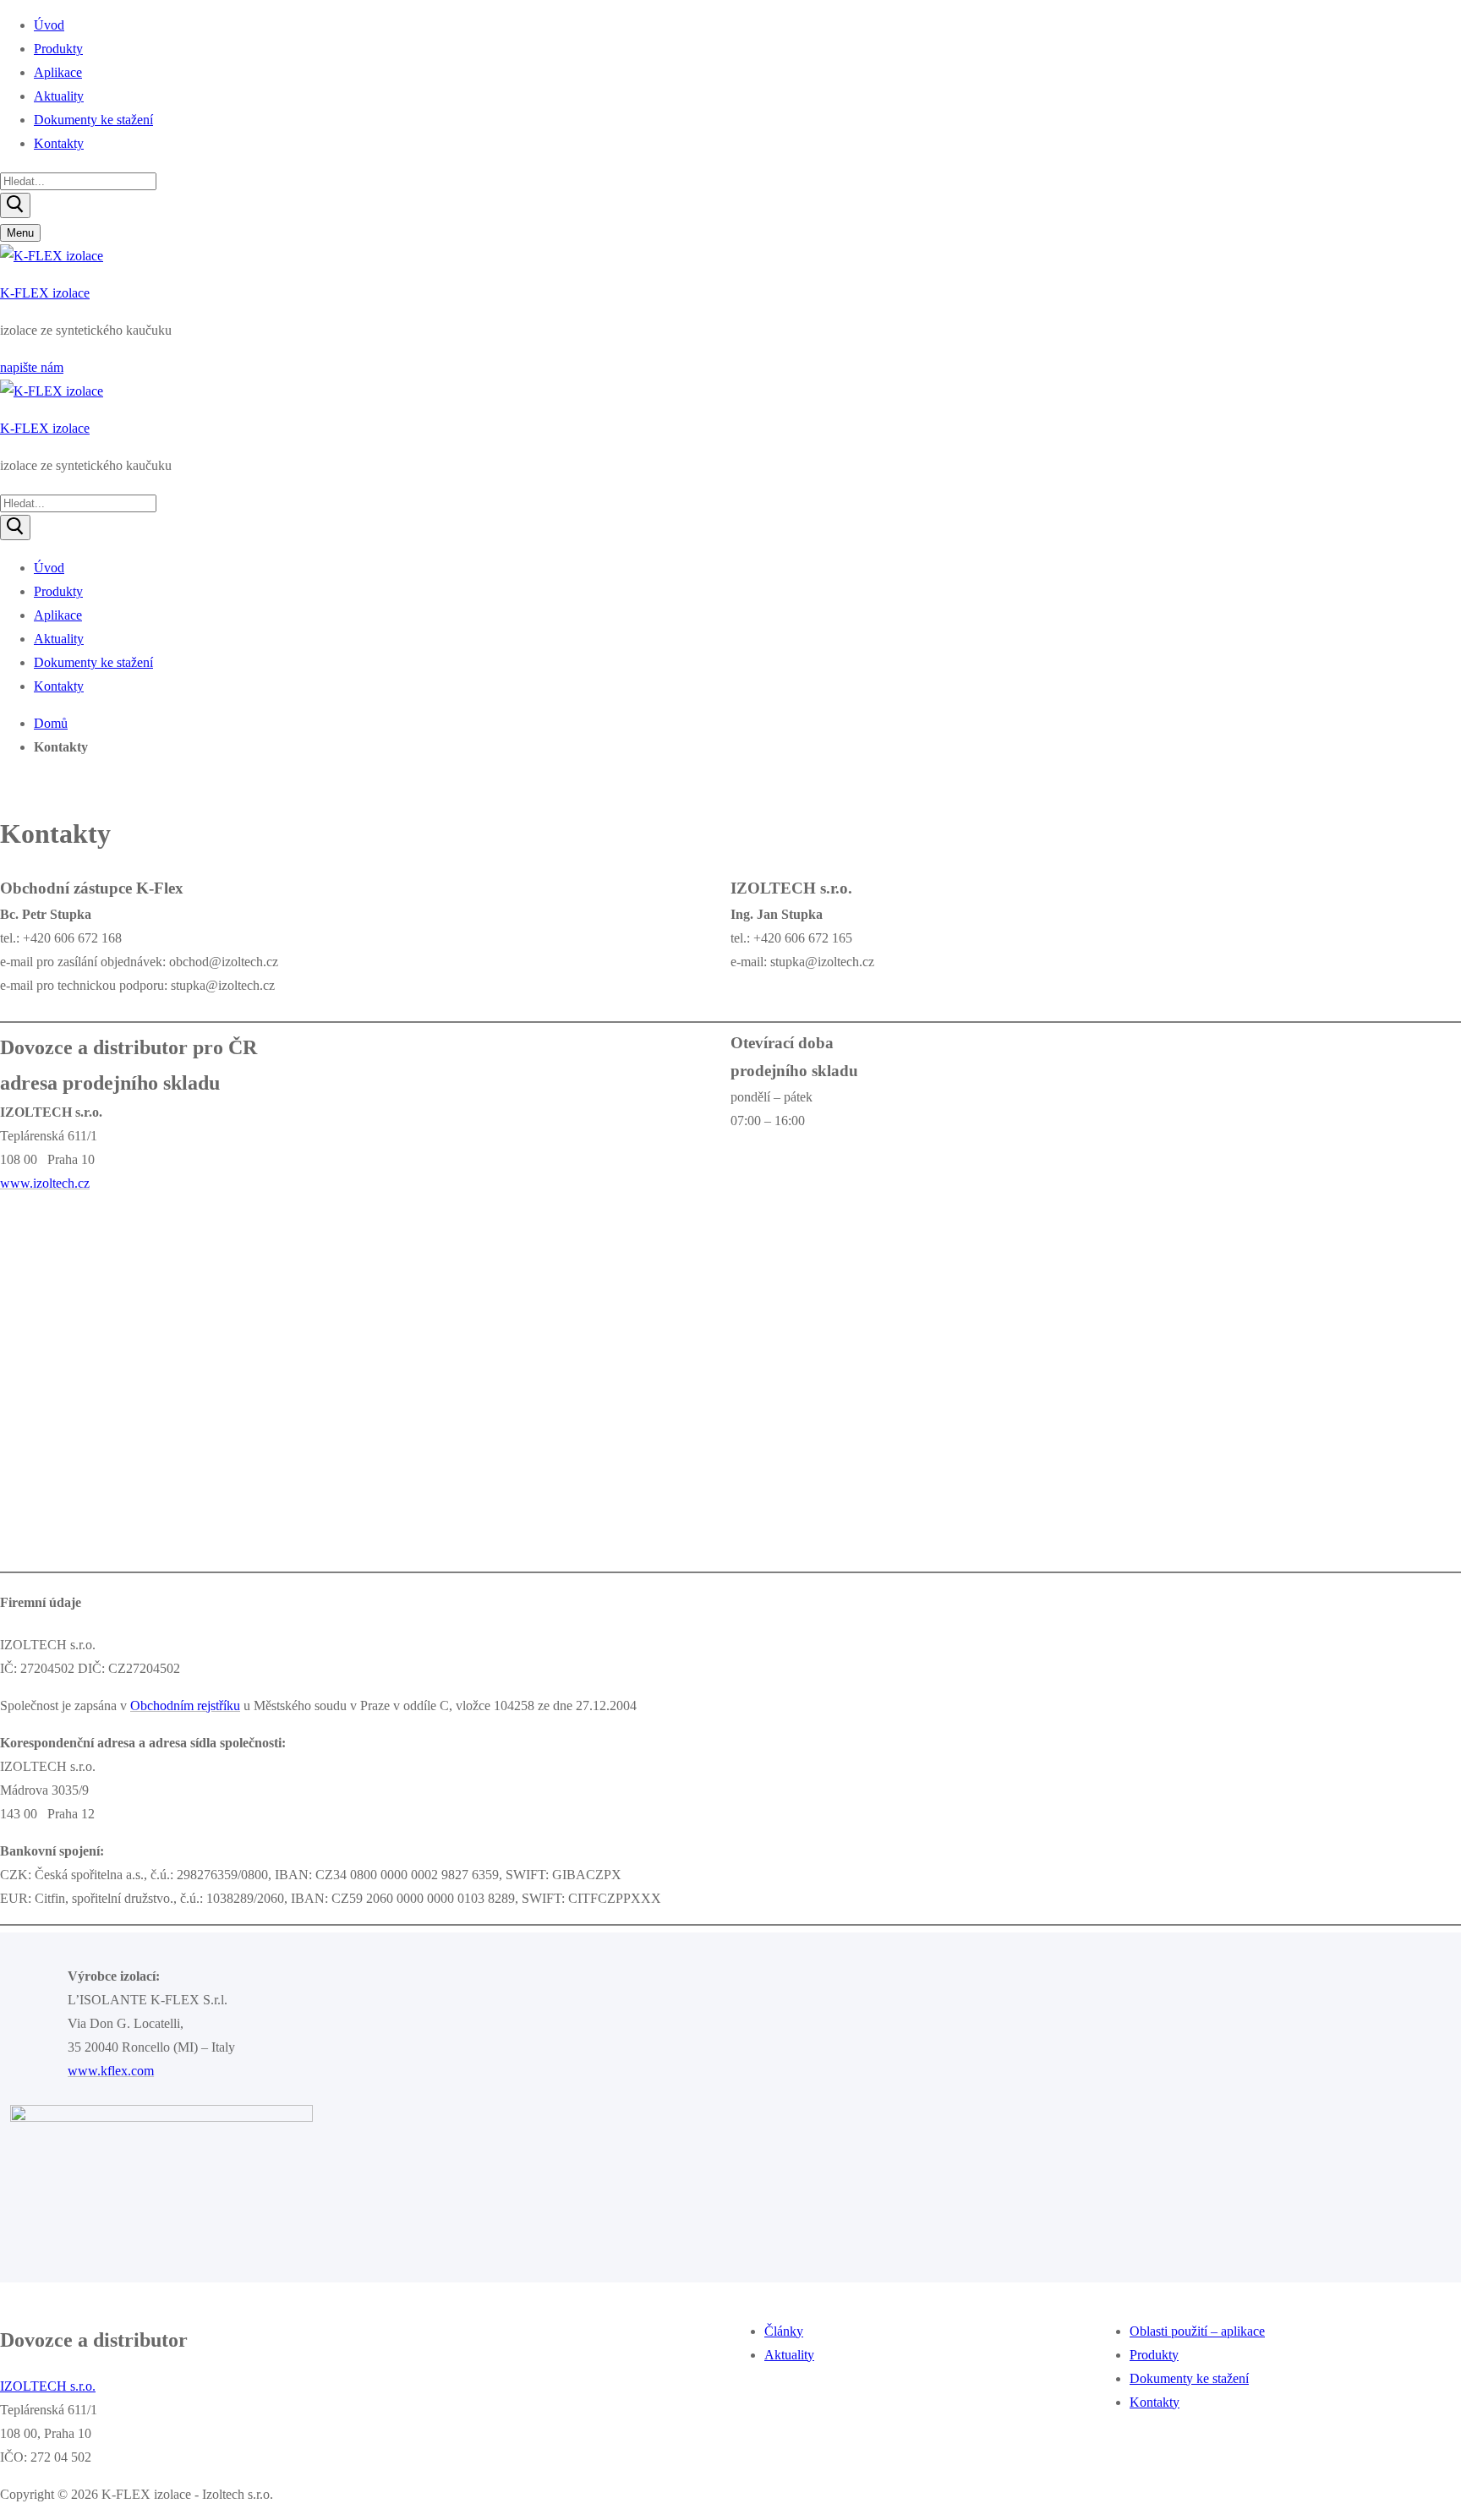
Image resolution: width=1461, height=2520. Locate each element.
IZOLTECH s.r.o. (48, 2386)
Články (784, 2331)
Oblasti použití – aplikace (1197, 2331)
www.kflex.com (111, 2071)
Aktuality (789, 2355)
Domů (51, 723)
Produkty (1154, 2355)
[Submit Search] (15, 205)
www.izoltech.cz (45, 1183)
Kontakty (1155, 2402)
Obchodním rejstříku (185, 1706)
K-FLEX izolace (45, 293)
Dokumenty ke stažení (1189, 2378)
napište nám (32, 367)
